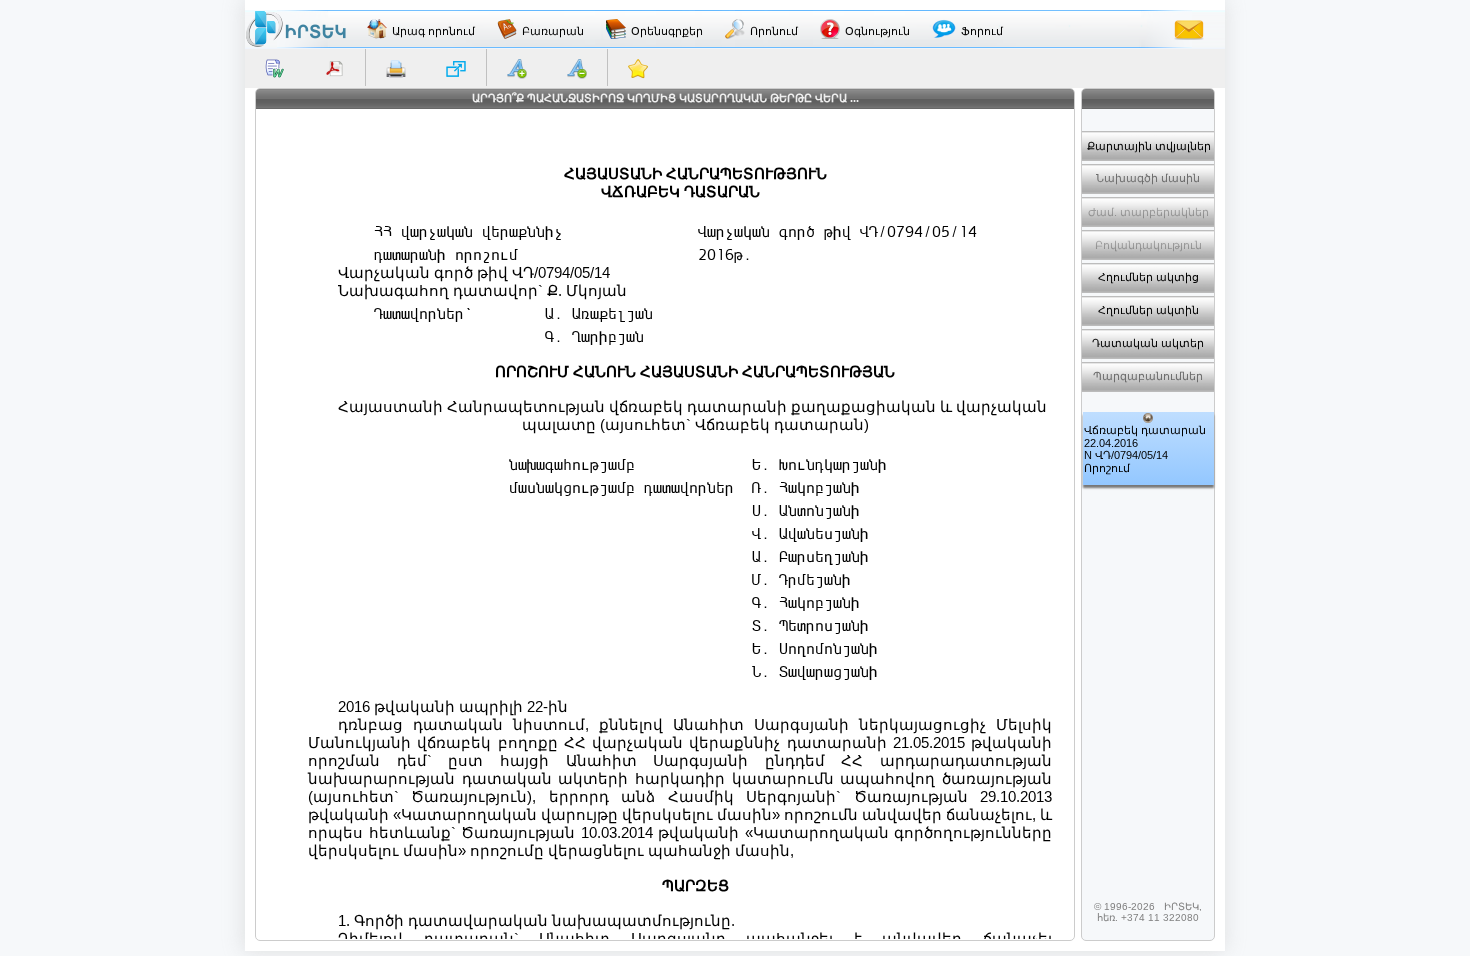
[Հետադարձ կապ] (1189, 29)
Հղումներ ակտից (1148, 277)
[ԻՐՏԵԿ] (296, 29)
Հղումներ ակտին (1148, 310)
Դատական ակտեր (1148, 343)
